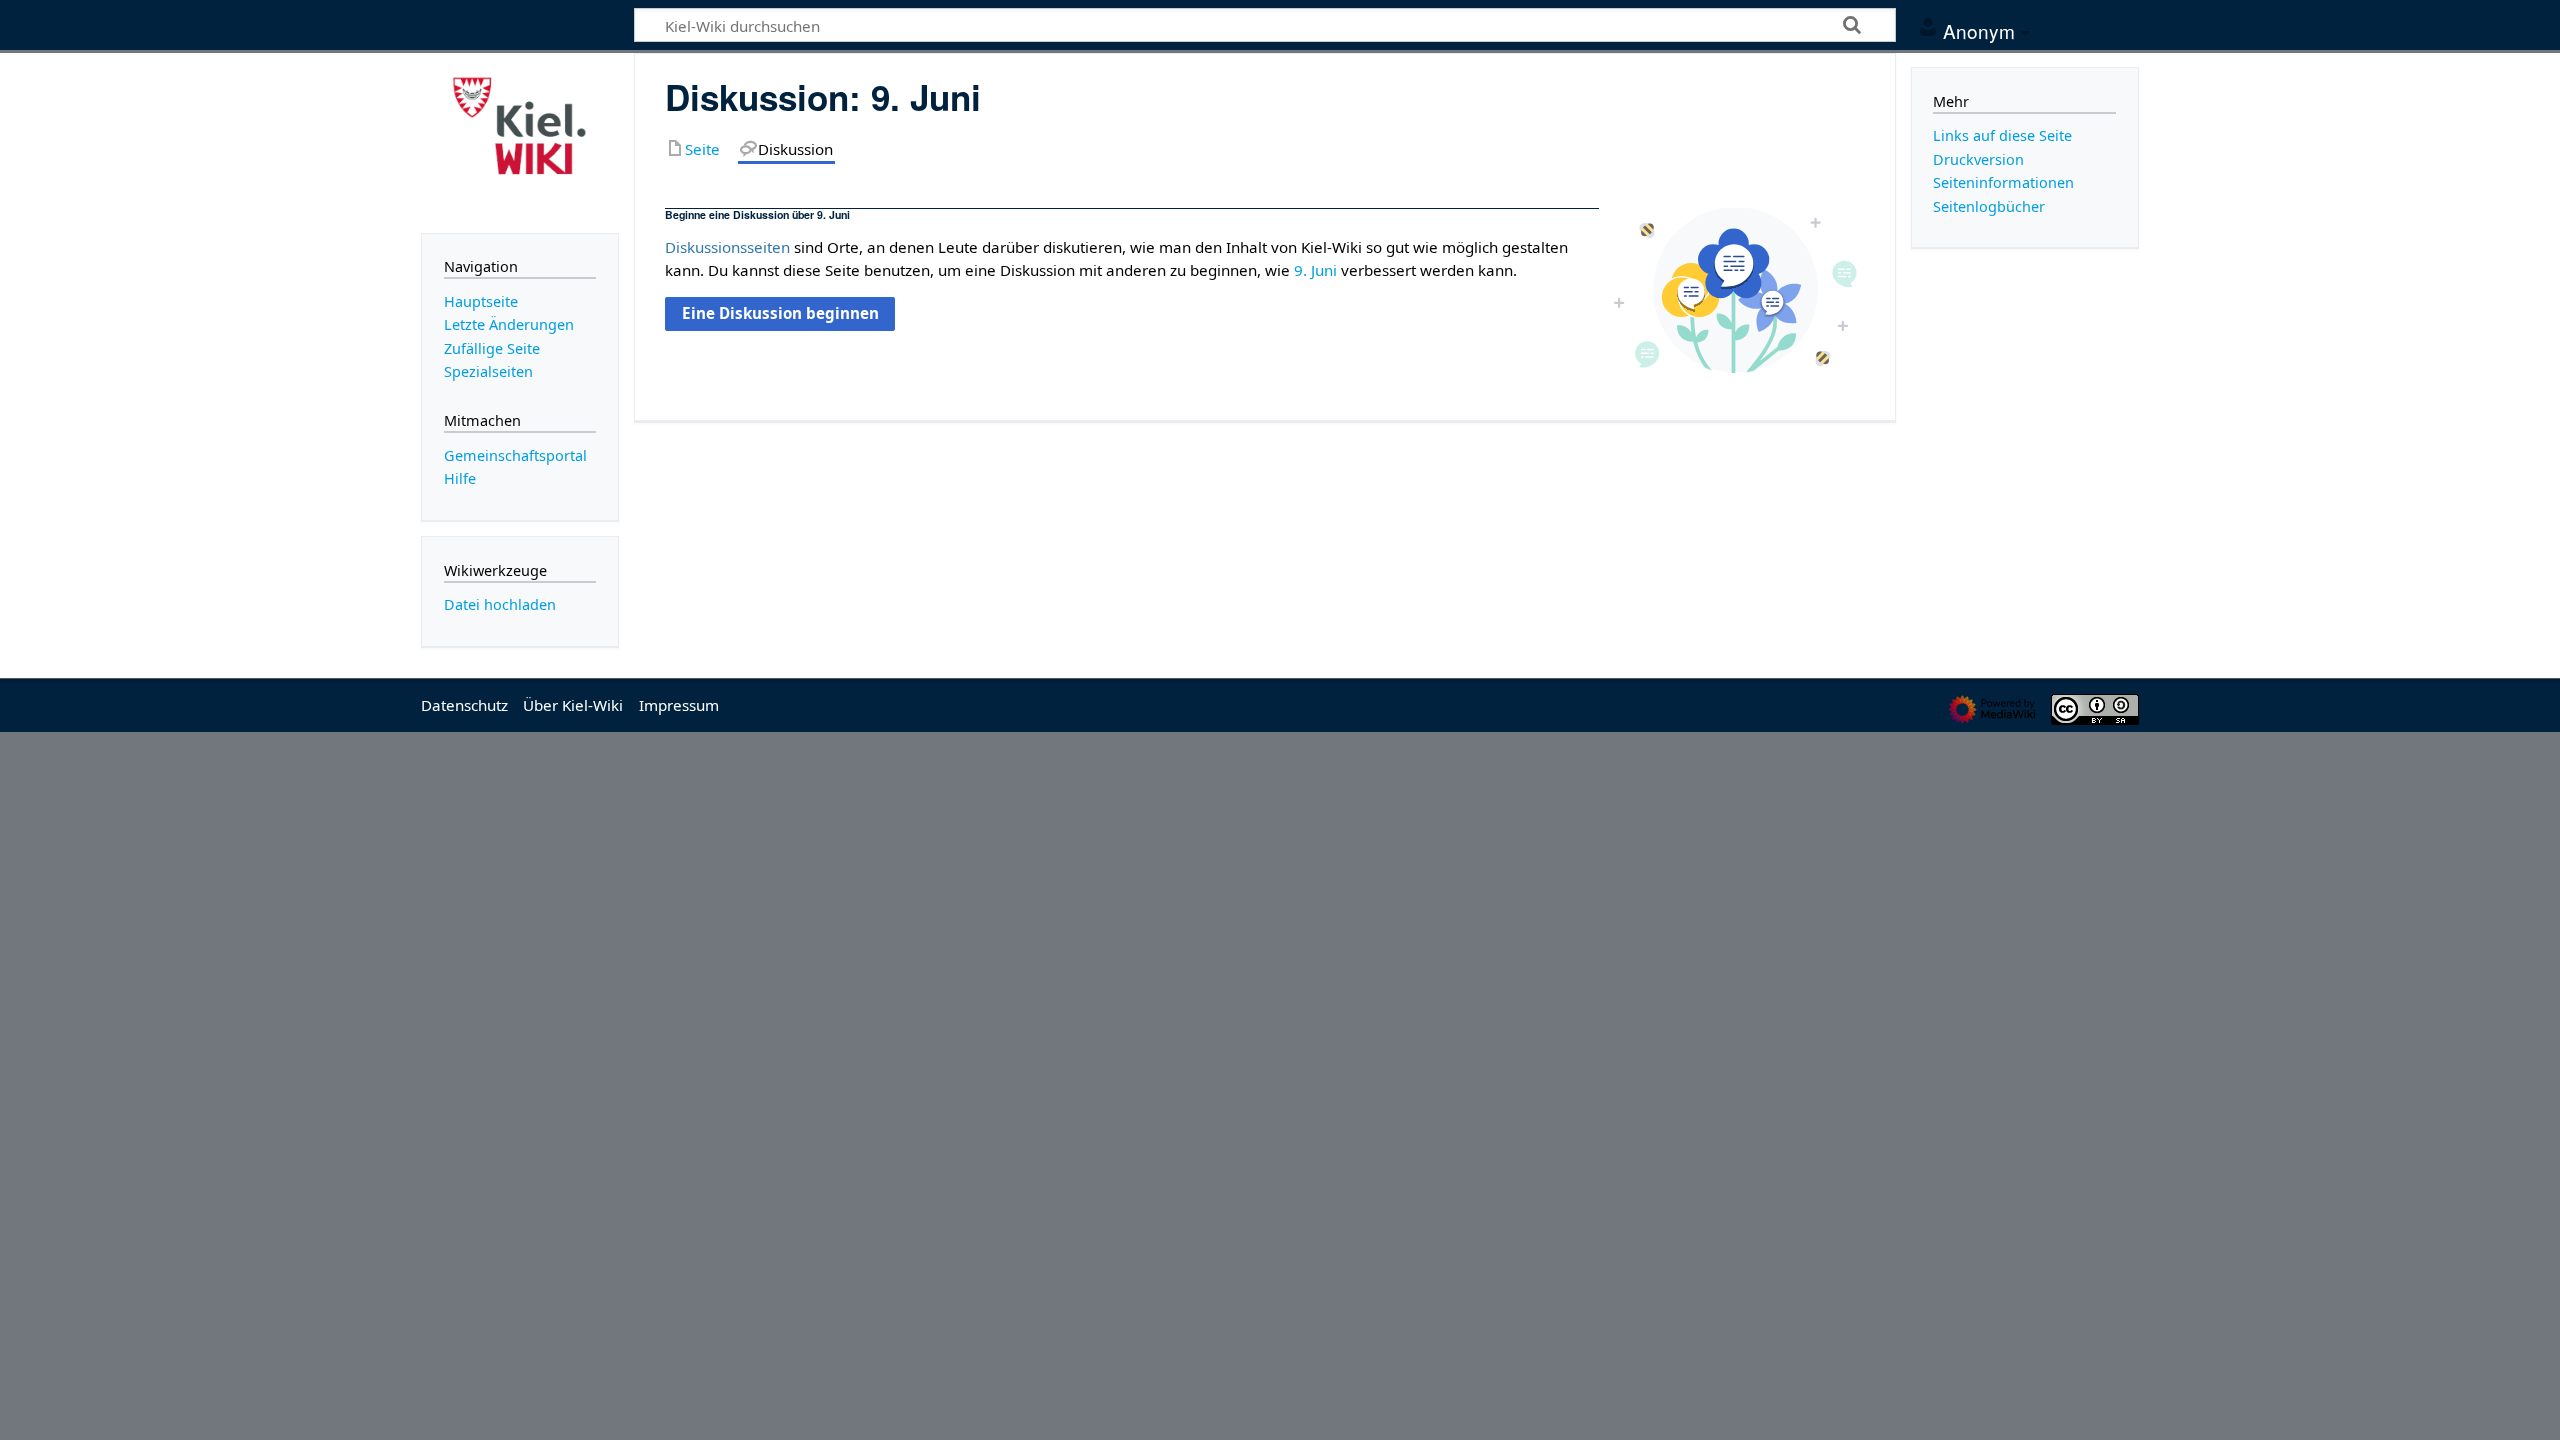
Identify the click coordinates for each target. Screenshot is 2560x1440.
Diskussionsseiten (727, 247)
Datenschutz (464, 705)
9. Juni (1315, 270)
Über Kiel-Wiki (573, 705)
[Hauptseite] (520, 141)
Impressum (679, 705)
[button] (779, 314)
